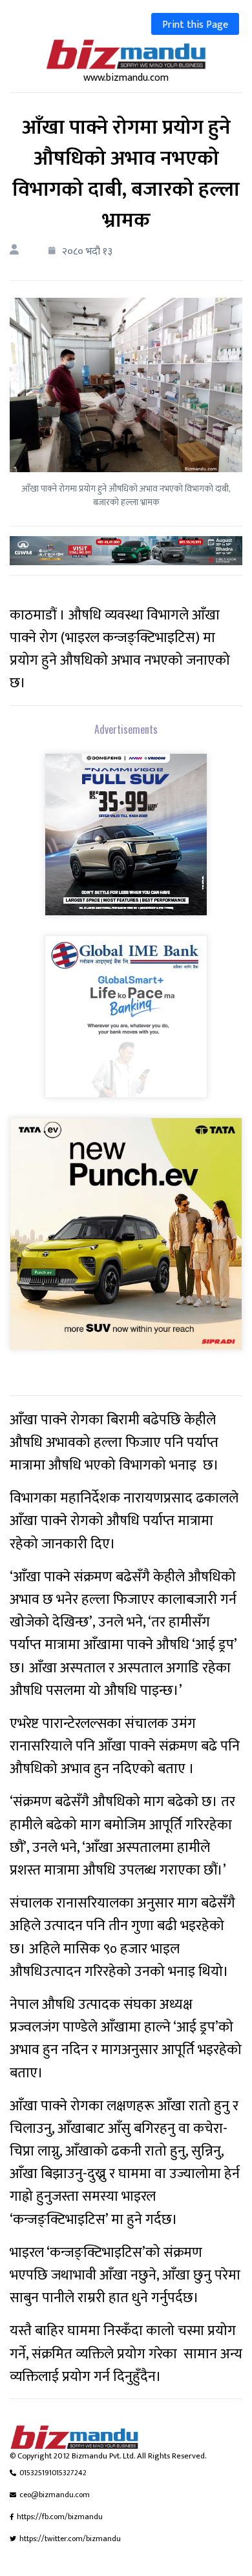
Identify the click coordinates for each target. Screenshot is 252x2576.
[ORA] (126, 550)
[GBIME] (126, 1025)
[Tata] (126, 1242)
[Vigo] (126, 843)
